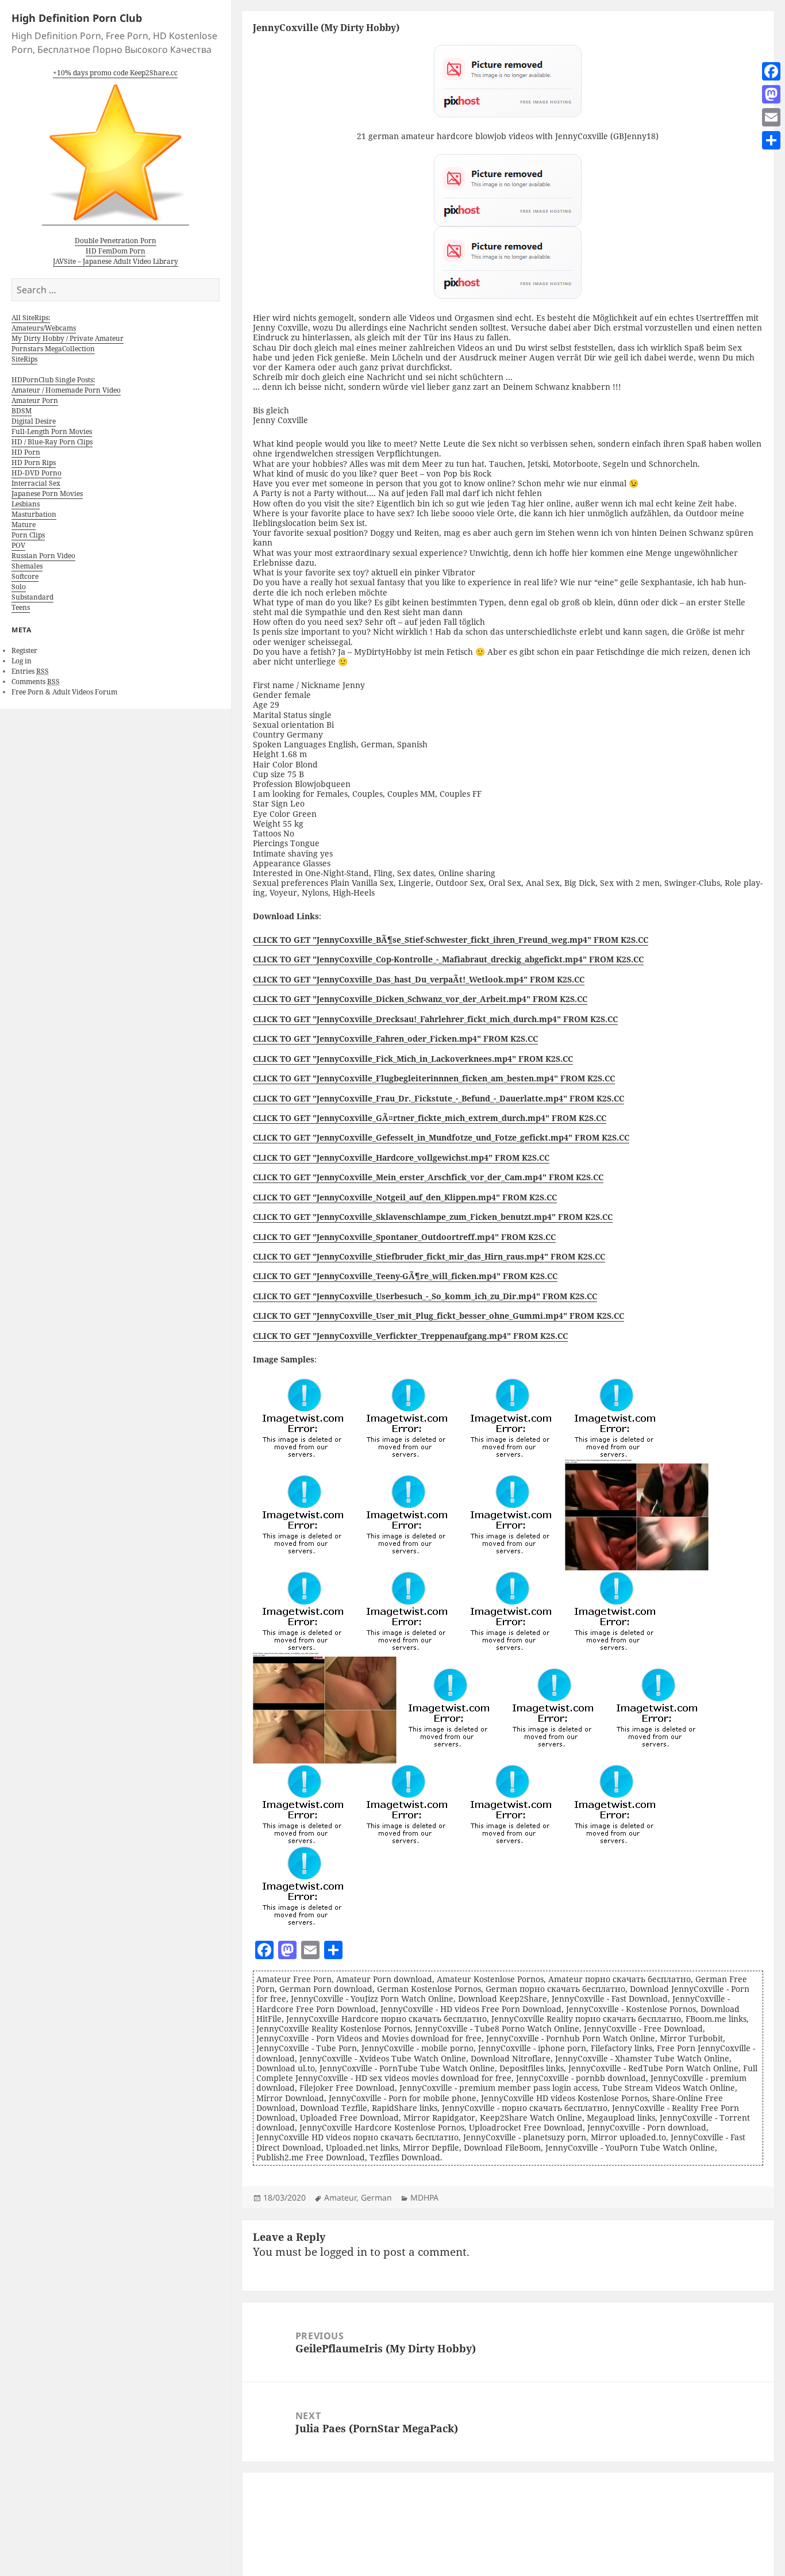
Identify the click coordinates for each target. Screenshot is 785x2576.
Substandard (32, 597)
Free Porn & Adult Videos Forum (64, 692)
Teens (21, 607)
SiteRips (24, 359)
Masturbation (34, 514)
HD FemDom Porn (116, 251)
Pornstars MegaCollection (53, 349)
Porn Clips (28, 535)
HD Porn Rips (34, 462)
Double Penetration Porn (116, 241)
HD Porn (26, 452)
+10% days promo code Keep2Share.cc (115, 73)
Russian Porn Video (43, 556)
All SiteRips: (31, 318)
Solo (19, 587)
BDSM (22, 411)
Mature (24, 525)
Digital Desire (34, 421)
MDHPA (424, 2197)
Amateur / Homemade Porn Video (66, 390)
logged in (344, 2252)
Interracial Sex (36, 483)
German (376, 2197)
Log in (22, 661)
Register (24, 650)
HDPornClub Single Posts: (53, 380)
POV (18, 545)
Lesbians (26, 504)
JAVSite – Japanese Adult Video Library (116, 261)
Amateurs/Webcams (44, 328)
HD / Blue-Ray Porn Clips (52, 442)
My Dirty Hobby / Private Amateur (68, 338)
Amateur (340, 2197)
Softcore (25, 576)
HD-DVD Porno (36, 473)
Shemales (27, 566)
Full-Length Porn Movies (52, 431)
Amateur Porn (35, 400)
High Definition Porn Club (77, 18)
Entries (30, 671)
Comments (36, 682)
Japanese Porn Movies (47, 494)
